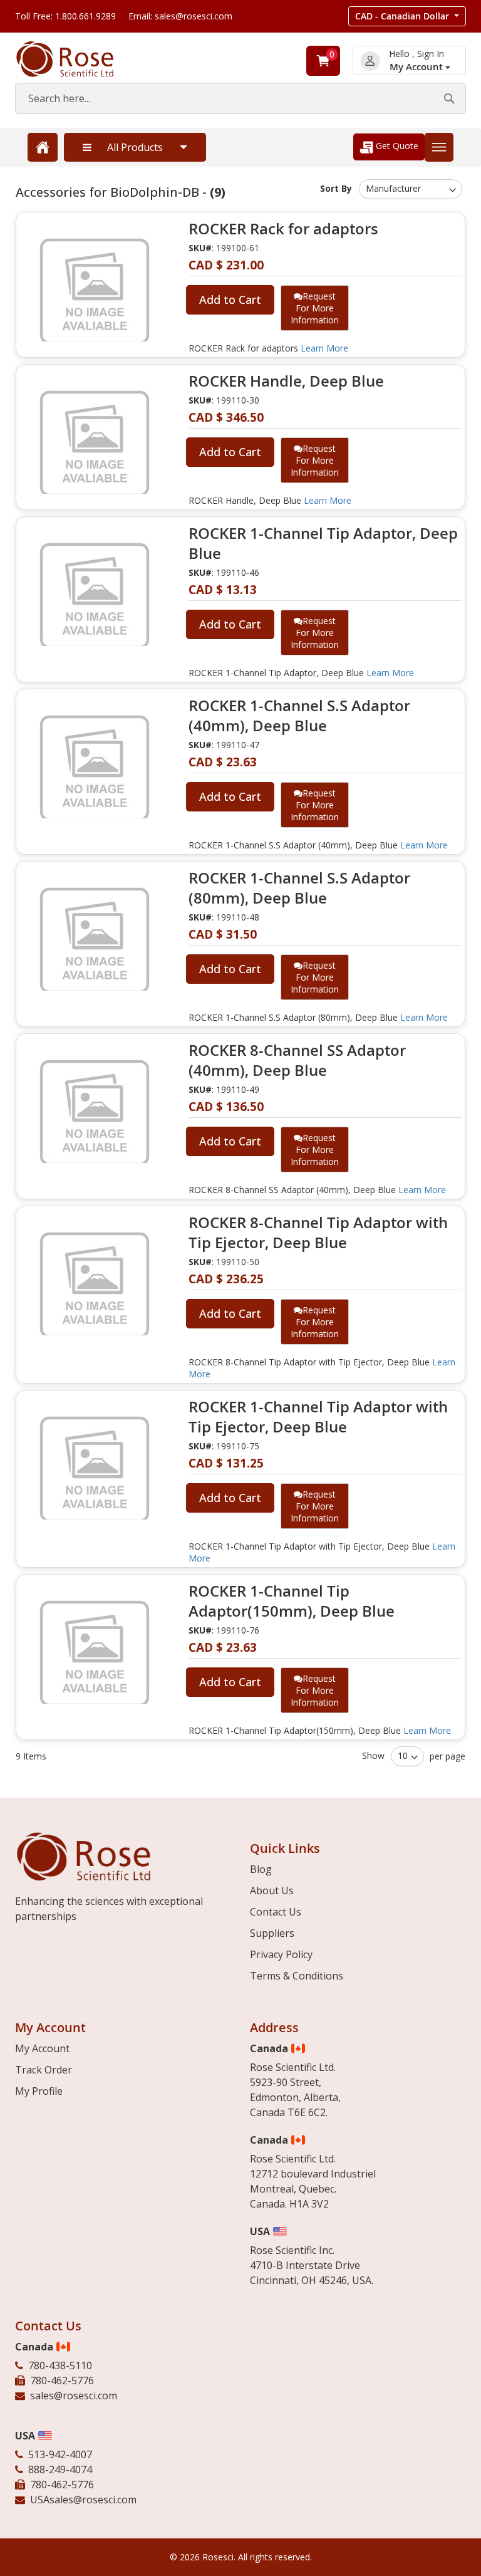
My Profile (39, 2091)
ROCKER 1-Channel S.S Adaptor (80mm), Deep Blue (299, 888)
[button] (407, 16)
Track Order (44, 2070)
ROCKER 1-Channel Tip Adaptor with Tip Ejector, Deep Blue (318, 1417)
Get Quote (396, 146)
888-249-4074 (60, 2469)
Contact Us (276, 1912)
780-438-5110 (60, 2365)
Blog (261, 1869)
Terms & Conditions (297, 1976)
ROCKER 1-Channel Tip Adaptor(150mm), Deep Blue (292, 1601)
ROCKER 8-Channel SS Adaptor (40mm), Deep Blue (297, 1060)
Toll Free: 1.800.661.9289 (65, 16)
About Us (272, 1890)
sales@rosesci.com (74, 2396)
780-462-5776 (62, 2380)
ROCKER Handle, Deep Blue (286, 381)
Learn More (324, 348)
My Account (417, 67)
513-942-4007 (60, 2454)
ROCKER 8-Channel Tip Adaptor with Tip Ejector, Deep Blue (318, 1233)
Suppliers (272, 1933)
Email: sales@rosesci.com (180, 16)
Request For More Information (315, 308)
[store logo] (78, 59)
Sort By (336, 188)
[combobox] (240, 98)
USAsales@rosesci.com (83, 2500)
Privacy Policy (281, 1954)
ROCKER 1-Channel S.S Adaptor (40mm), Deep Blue (299, 716)
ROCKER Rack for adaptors (283, 229)
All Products (135, 147)
